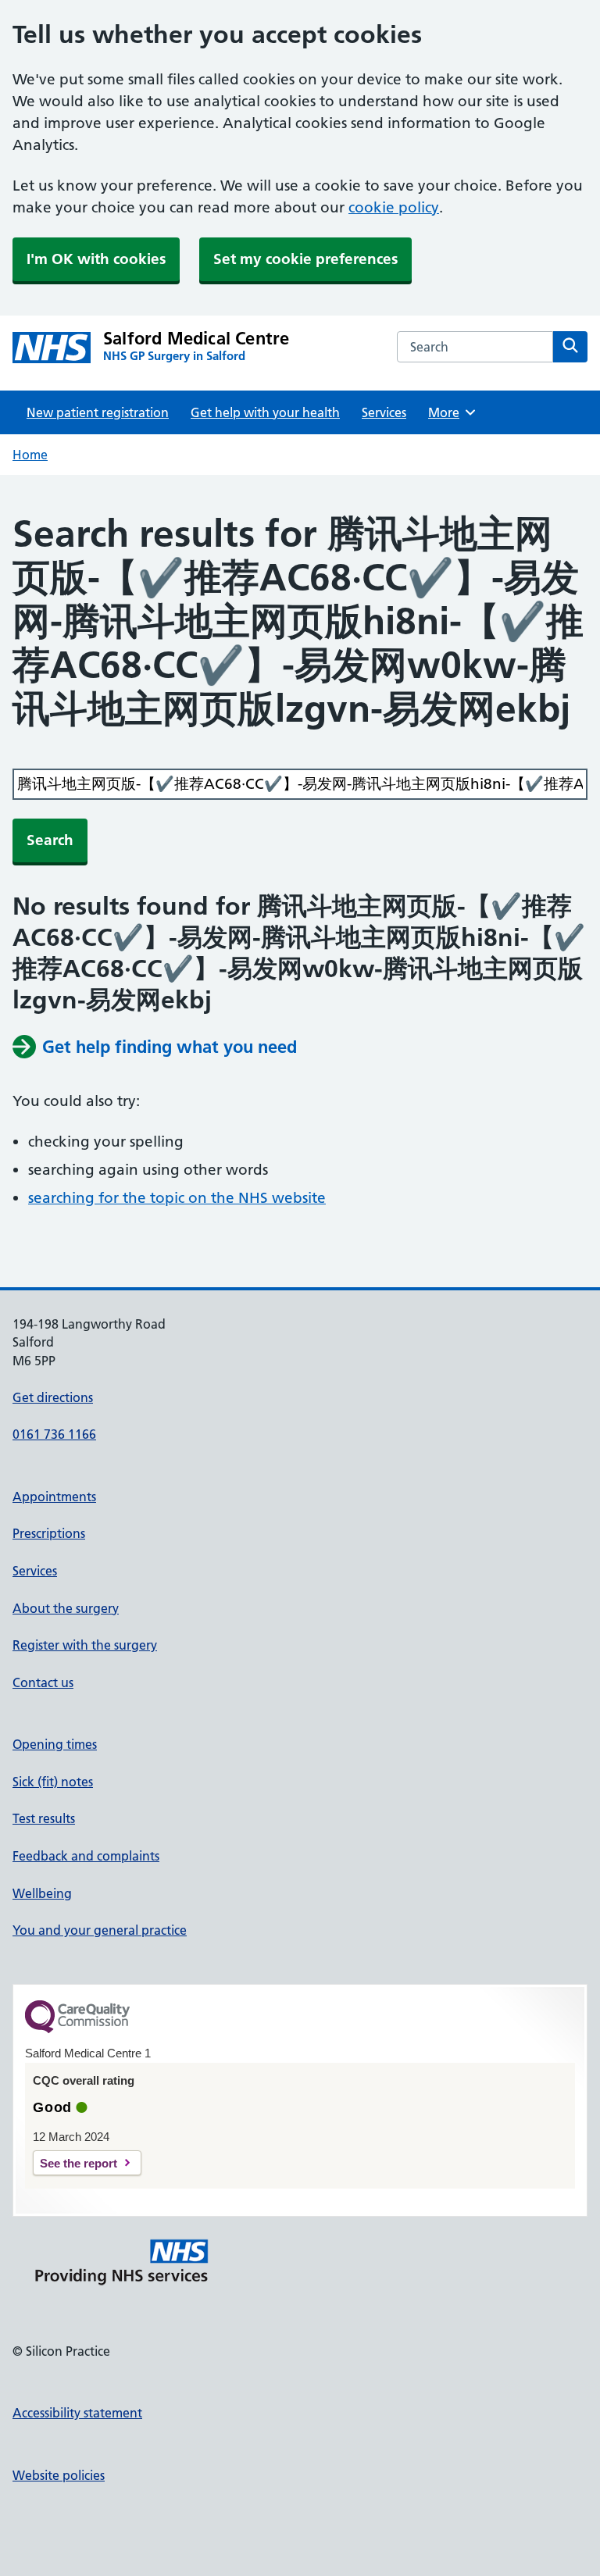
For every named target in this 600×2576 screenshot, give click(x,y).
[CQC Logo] (77, 2029)
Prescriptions (49, 1533)
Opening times (55, 1744)
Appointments (54, 1497)
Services (384, 412)
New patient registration (98, 412)
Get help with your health (265, 412)
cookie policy (394, 207)
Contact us (43, 1682)
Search (50, 840)
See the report (79, 2163)
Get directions (53, 1397)
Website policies (59, 2475)
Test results (44, 1818)
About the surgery (66, 1608)
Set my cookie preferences (305, 259)
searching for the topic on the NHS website (177, 1198)
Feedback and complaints (86, 1856)
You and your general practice (100, 1930)
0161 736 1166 (54, 1434)
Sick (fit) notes (53, 1782)
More (449, 412)
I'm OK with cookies (96, 259)
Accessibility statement (77, 2413)
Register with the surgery (85, 1645)
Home (30, 455)
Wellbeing (42, 1893)
